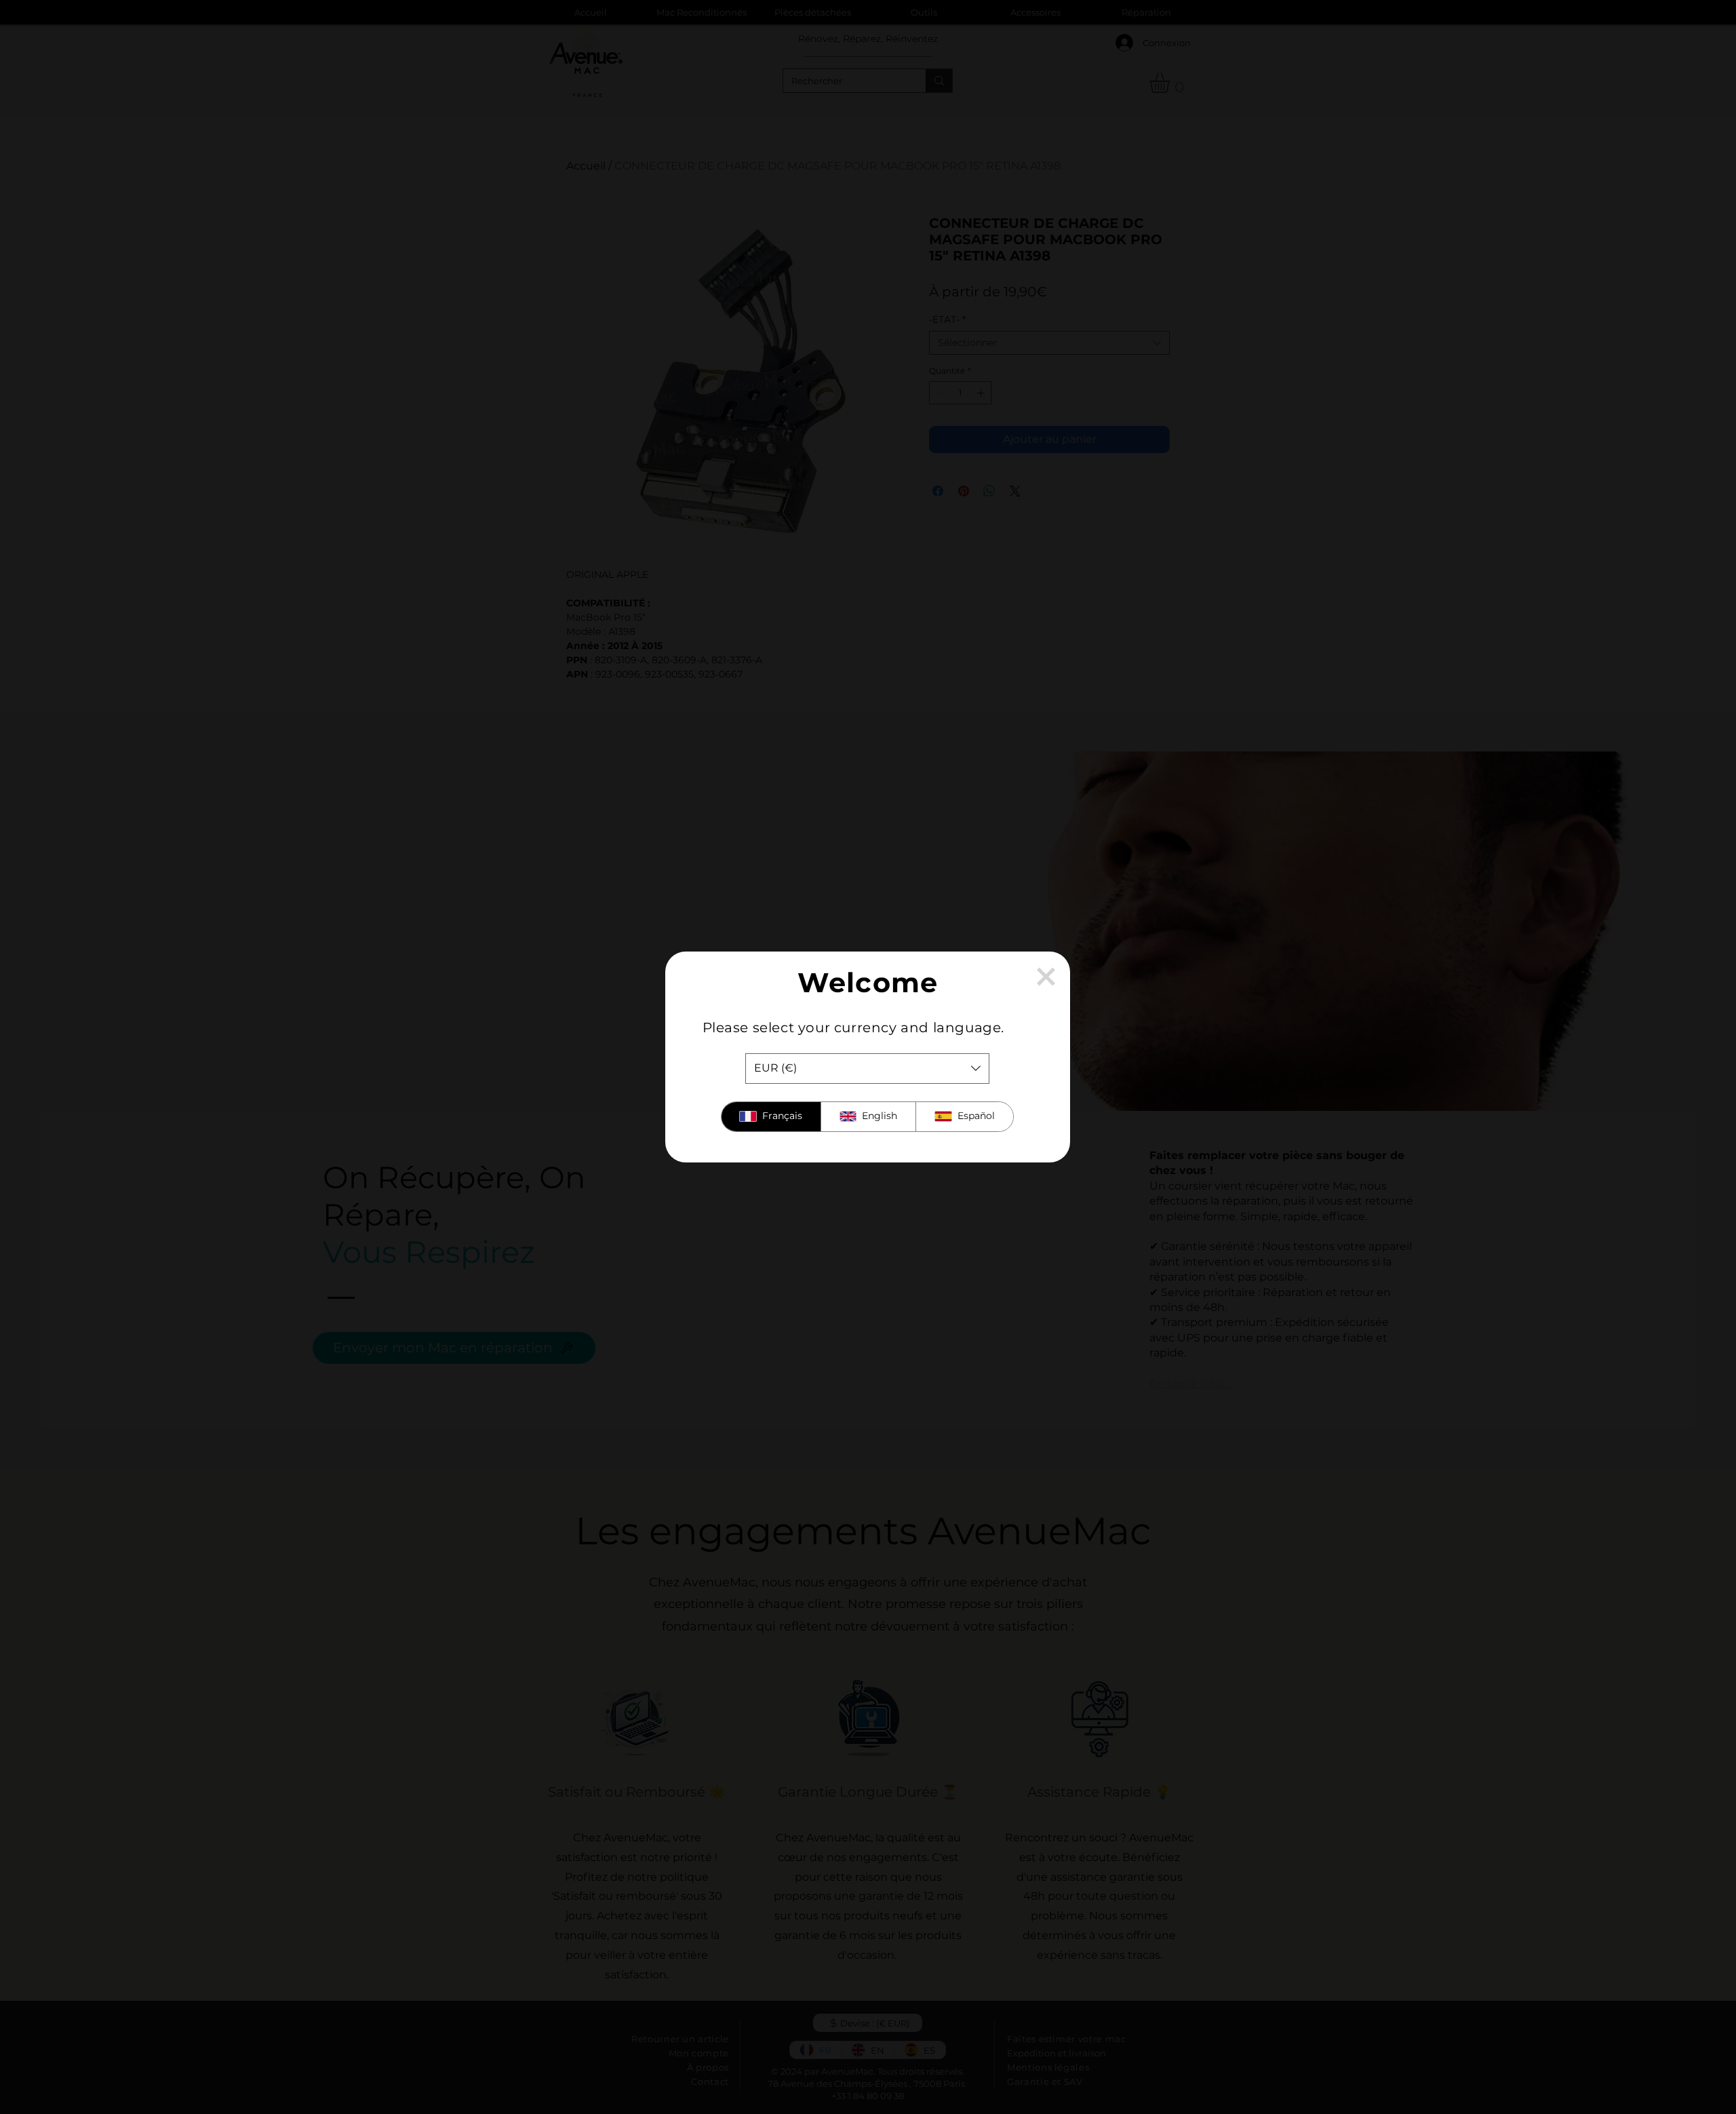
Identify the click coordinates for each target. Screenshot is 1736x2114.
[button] (1046, 977)
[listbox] (867, 1069)
